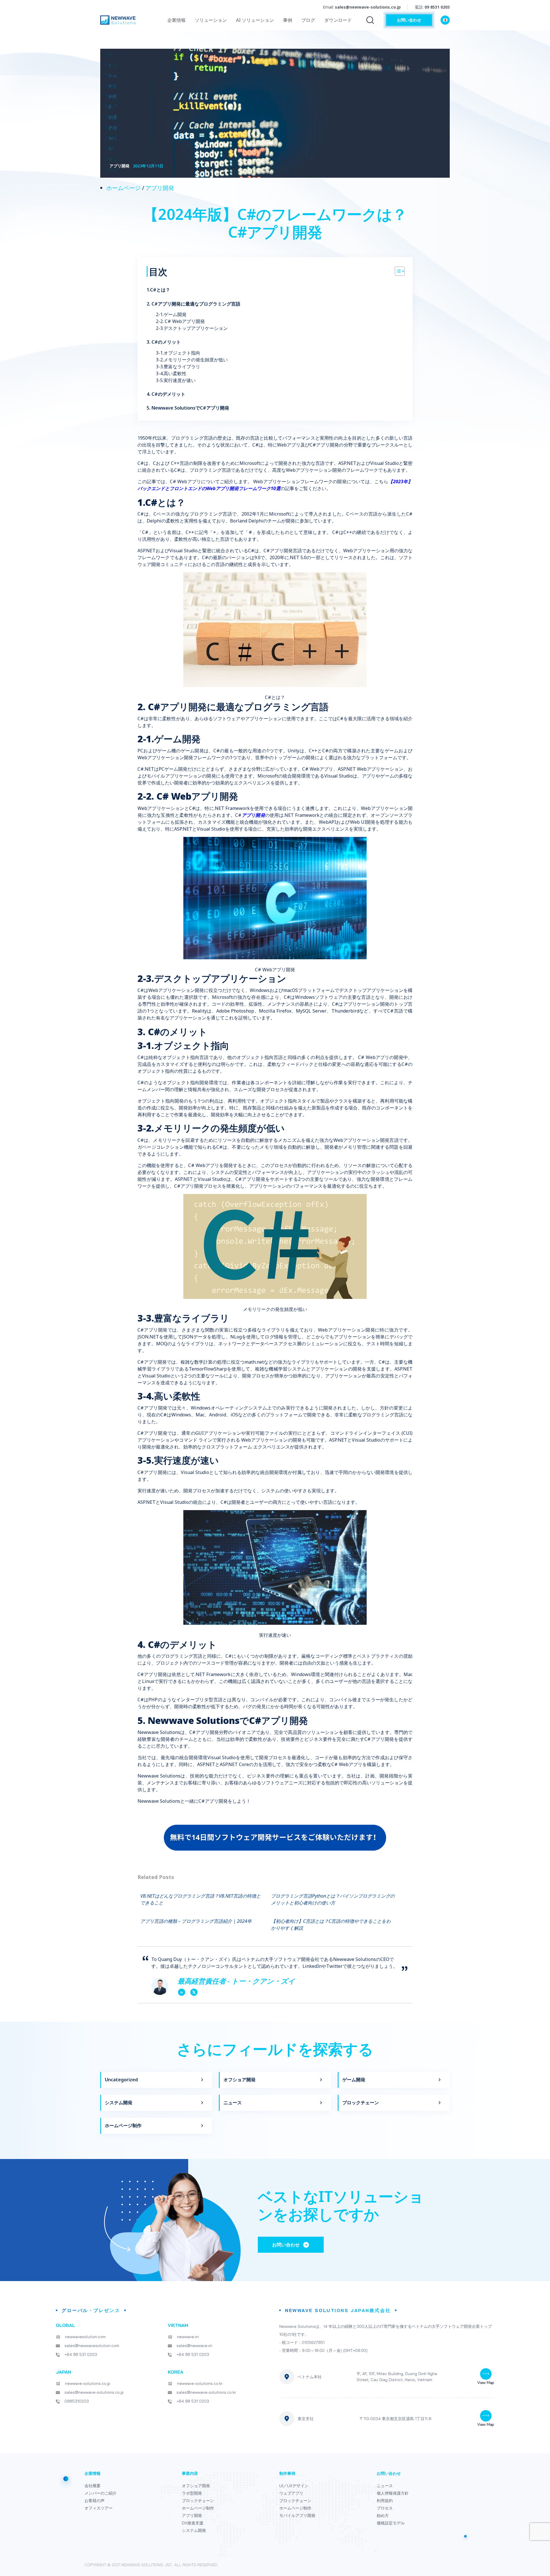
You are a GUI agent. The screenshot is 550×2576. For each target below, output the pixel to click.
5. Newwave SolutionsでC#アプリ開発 (188, 408)
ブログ (308, 20)
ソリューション (211, 20)
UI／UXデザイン (294, 2486)
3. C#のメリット (164, 342)
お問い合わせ (409, 20)
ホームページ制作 (123, 2125)
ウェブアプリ (291, 2493)
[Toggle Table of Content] (397, 271)
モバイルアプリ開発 (297, 2516)
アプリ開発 (160, 188)
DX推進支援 (193, 2523)
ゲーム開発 (354, 2080)
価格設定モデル (391, 2523)
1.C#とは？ (159, 290)
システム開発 (119, 2103)
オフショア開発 (239, 2080)
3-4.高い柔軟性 (172, 373)
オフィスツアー (99, 2508)
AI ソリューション (255, 20)
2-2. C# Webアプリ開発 (181, 321)
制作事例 (287, 2473)
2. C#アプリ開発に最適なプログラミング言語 (194, 304)
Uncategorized (121, 2080)
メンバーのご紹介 (101, 2493)
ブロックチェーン (361, 2103)
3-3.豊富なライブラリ (179, 367)
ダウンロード (338, 20)
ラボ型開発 (192, 2493)
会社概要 (93, 2486)
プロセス (385, 2508)
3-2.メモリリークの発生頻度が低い (192, 360)
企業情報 (176, 20)
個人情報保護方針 (393, 2493)
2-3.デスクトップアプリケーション (192, 328)
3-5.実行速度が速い (176, 380)
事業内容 (190, 2473)
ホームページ (123, 188)
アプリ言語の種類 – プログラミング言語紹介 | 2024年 (196, 1921)
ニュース (233, 2103)
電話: (432, 7)
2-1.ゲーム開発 (172, 314)
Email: (362, 7)
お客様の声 (95, 2501)
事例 (288, 20)
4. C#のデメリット (166, 394)
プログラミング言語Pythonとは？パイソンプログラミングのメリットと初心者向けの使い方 (333, 1899)
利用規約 (385, 2501)
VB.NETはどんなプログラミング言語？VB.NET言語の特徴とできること (201, 1899)
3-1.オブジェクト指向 (179, 353)
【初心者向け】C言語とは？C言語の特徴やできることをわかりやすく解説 (331, 1925)
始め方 (383, 2516)
